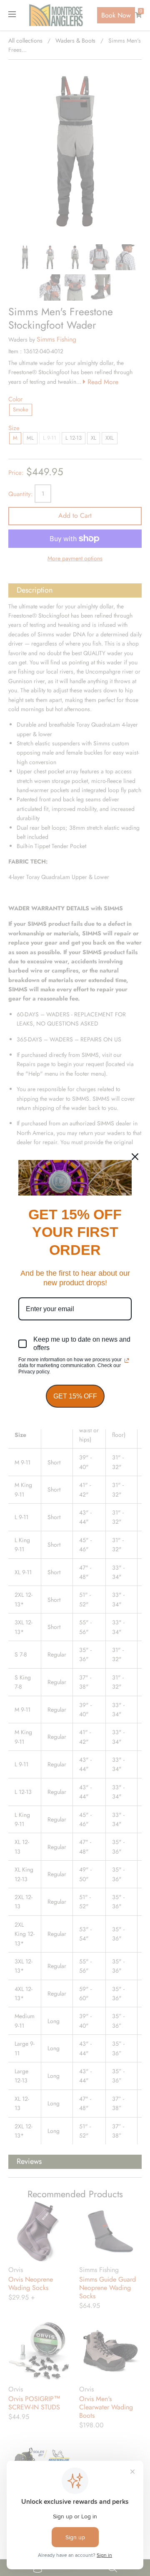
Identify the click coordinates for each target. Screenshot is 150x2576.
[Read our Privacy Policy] (127, 1360)
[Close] (135, 1157)
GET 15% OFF (75, 1396)
